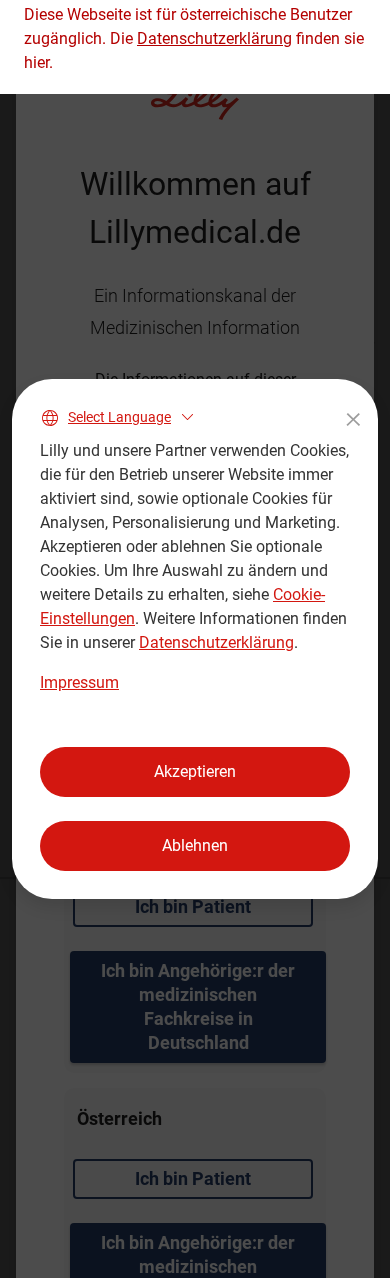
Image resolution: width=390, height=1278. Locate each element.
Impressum (79, 682)
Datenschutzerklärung (216, 642)
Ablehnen (195, 845)
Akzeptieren (195, 771)
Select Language (119, 417)
